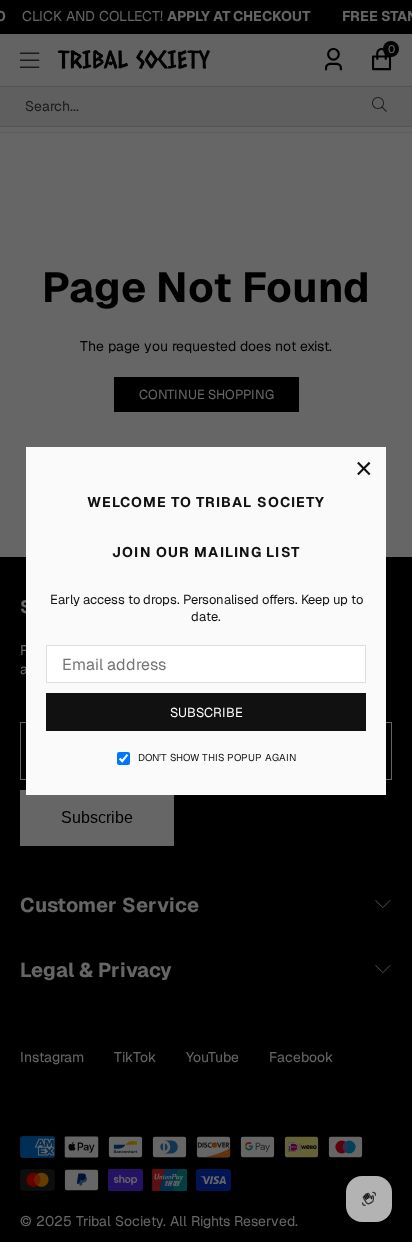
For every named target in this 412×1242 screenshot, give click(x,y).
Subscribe (206, 712)
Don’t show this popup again (217, 757)
